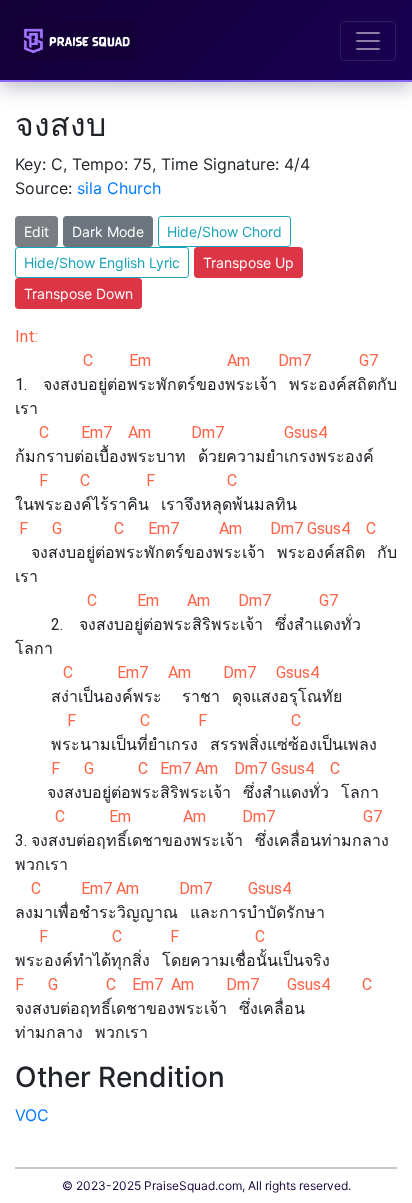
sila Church (119, 188)
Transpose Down (78, 293)
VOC (32, 1115)
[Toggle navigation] (368, 41)
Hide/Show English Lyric (102, 262)
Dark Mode (108, 231)
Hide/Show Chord (224, 231)
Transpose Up (248, 262)
